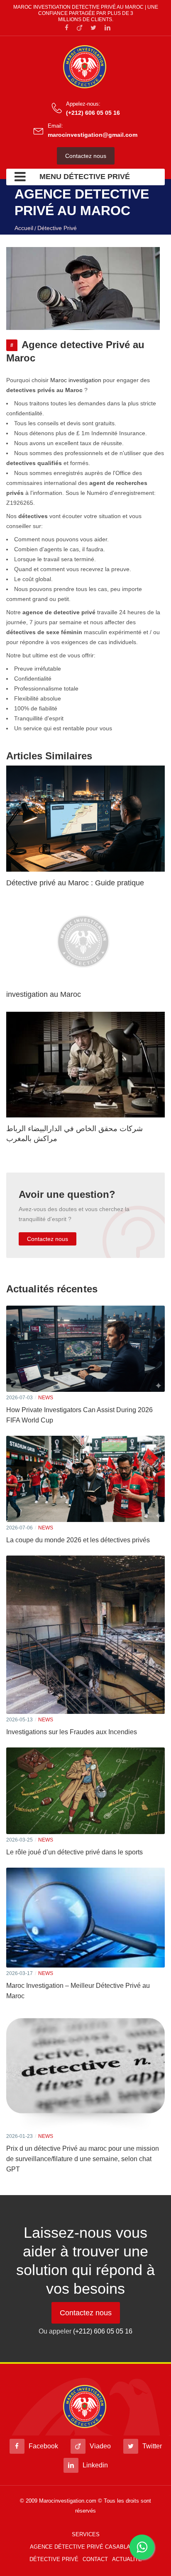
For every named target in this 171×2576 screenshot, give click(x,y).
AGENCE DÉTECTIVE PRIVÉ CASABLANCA (86, 2547)
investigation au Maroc (44, 994)
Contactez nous (86, 156)
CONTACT (95, 2559)
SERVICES (86, 2534)
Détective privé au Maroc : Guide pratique (75, 883)
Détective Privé (57, 228)
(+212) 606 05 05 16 (93, 113)
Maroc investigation (76, 380)
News (46, 1398)
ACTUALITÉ (127, 2559)
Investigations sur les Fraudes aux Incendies (72, 1732)
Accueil (24, 228)
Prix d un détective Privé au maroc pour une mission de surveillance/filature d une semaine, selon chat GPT (83, 2159)
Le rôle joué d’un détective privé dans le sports (75, 1852)
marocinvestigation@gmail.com (93, 135)
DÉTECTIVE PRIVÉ (54, 2559)
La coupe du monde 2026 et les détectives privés (78, 1540)
